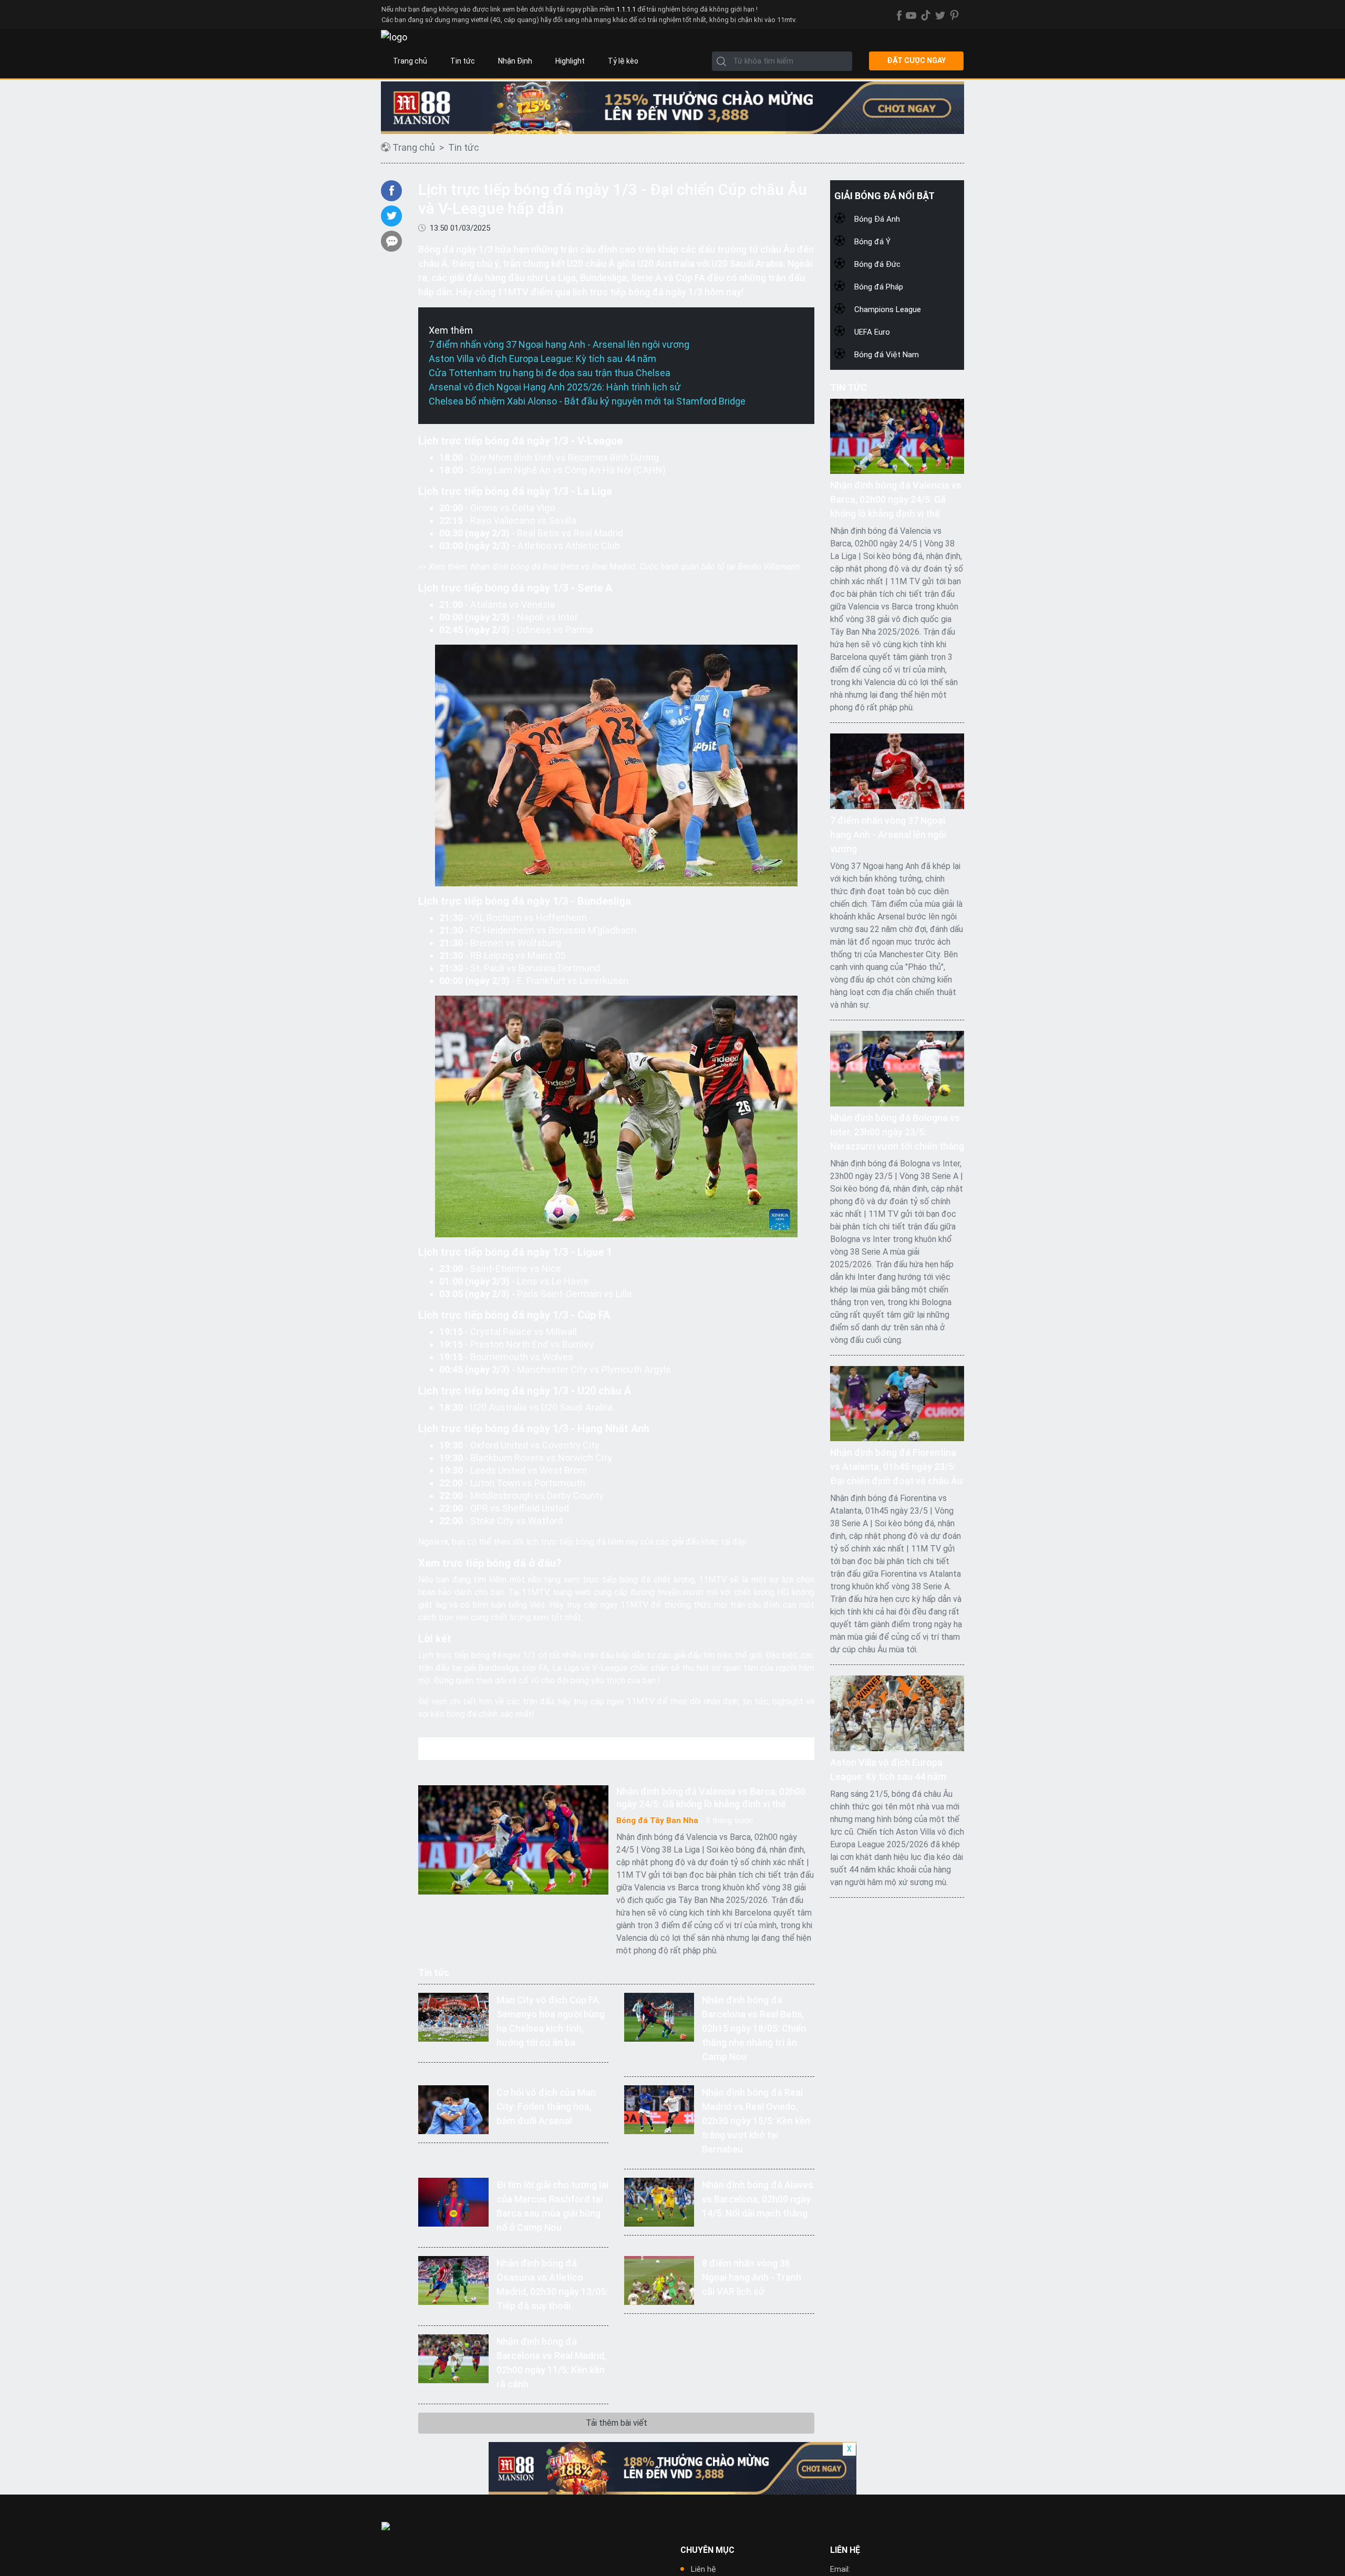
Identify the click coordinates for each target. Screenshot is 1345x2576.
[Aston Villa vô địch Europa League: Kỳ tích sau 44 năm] (897, 1713)
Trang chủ (410, 61)
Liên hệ (703, 2569)
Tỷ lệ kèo (623, 61)
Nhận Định (515, 61)
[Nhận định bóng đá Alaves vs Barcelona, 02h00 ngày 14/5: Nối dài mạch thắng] (659, 2201)
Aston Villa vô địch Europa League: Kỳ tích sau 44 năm (542, 359)
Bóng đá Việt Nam (887, 355)
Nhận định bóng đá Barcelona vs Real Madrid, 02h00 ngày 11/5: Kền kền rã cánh (551, 2363)
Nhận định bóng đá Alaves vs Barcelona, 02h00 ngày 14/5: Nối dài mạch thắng (758, 2199)
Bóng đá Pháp (879, 287)
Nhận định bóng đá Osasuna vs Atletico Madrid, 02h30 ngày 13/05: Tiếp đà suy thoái (552, 2284)
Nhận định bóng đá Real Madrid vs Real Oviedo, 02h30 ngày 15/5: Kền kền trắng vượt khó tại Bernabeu (756, 2121)
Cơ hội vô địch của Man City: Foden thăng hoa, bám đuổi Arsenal (546, 2107)
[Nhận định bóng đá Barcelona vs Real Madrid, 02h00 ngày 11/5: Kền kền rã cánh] (453, 2358)
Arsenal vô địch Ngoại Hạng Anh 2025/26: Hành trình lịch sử (555, 387)
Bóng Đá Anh (877, 219)
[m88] (672, 108)
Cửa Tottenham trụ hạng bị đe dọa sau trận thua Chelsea (550, 373)
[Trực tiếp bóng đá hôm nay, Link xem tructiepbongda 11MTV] (394, 37)
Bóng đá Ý (872, 242)
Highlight (570, 61)
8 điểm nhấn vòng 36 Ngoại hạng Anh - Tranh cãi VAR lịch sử (752, 2277)
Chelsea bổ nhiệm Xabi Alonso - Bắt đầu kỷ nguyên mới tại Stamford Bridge (587, 401)
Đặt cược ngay (916, 60)
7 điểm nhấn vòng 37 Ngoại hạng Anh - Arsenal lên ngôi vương (559, 344)
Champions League (888, 309)
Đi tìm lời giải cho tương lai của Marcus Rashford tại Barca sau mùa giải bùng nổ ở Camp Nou (552, 2206)
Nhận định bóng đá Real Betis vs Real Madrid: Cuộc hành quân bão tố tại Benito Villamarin (635, 567)
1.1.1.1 (627, 9)
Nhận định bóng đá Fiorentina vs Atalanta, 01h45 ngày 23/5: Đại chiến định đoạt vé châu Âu (896, 1467)
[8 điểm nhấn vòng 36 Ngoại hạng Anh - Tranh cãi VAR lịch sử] (659, 2279)
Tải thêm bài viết (617, 2423)
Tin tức (463, 61)
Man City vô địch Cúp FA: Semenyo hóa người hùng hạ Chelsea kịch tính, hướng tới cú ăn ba (551, 2021)
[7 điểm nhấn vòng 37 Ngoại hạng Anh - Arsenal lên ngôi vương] (897, 770)
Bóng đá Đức (877, 264)
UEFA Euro (872, 332)
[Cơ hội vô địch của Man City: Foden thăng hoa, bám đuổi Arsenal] (453, 2109)
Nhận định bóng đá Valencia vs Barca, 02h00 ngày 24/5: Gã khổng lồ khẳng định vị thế (711, 1798)
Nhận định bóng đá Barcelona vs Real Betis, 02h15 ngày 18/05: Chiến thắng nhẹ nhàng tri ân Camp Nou (754, 2028)
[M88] (672, 2468)
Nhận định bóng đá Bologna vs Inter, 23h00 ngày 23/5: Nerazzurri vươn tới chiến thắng (897, 1132)
